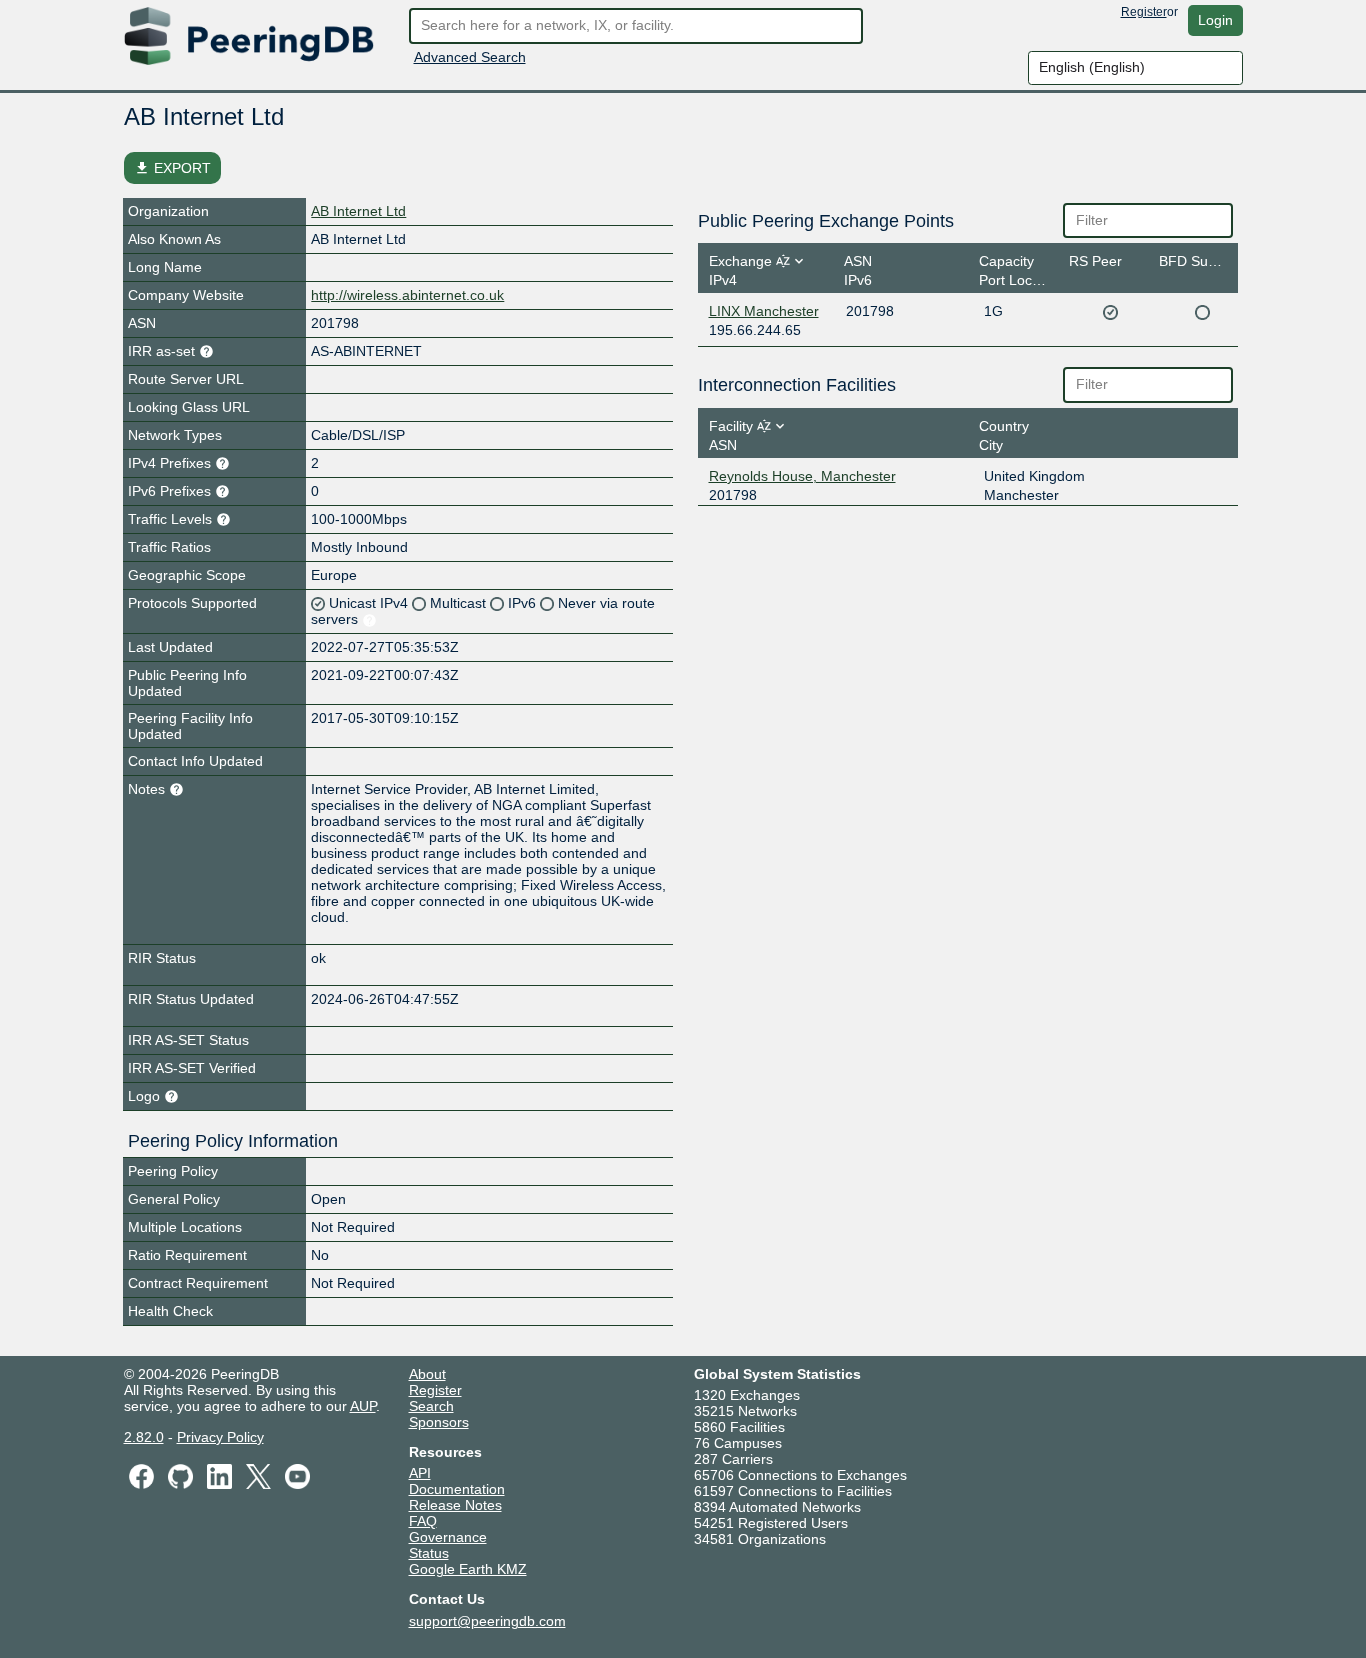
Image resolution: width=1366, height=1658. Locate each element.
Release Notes (455, 1505)
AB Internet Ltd (358, 211)
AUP (363, 1406)
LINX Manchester (764, 311)
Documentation (457, 1489)
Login (1215, 20)
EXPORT (172, 168)
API (420, 1473)
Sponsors (439, 1422)
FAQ (423, 1521)
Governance (448, 1537)
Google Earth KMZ (468, 1569)
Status (429, 1553)
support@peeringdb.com (487, 1621)
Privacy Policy (220, 1437)
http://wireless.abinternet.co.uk (407, 295)
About (427, 1374)
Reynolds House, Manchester (802, 476)
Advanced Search (470, 57)
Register (1144, 12)
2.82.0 (144, 1437)
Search (431, 1406)
